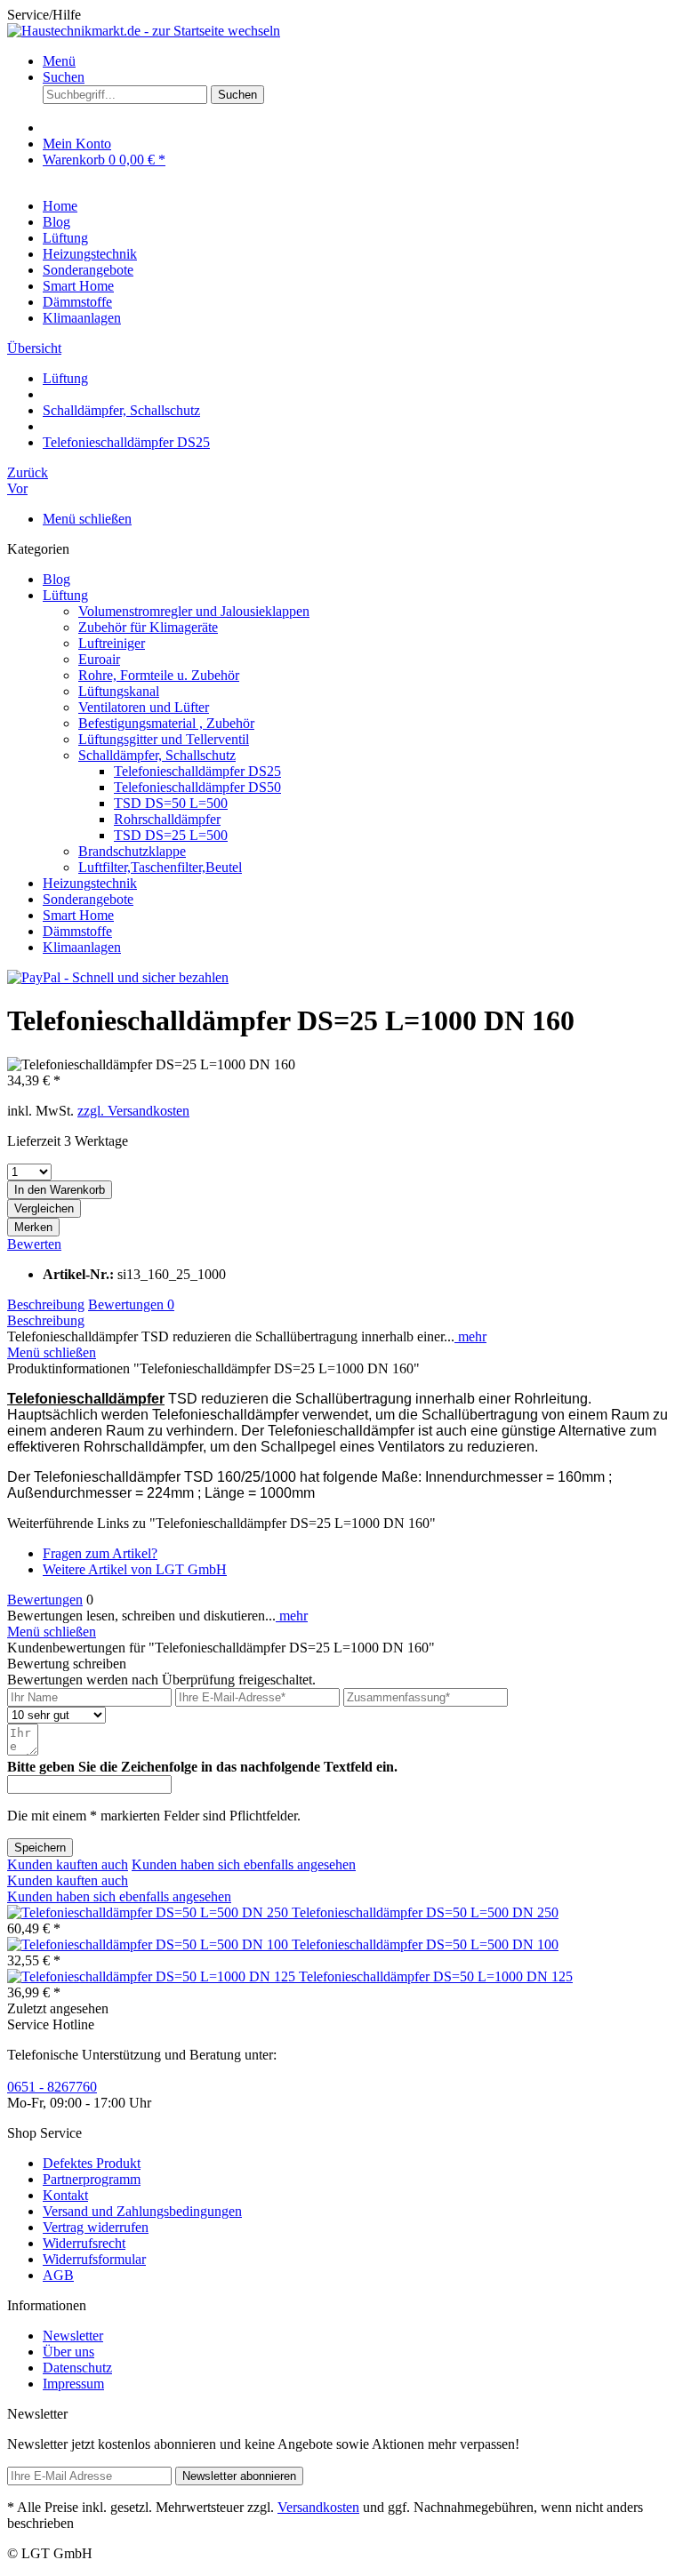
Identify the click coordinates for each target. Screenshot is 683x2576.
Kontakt (65, 2195)
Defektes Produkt (92, 2163)
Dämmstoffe (77, 931)
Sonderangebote (88, 899)
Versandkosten (318, 2507)
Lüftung (65, 595)
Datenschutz (77, 2368)
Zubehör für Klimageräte (148, 627)
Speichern (40, 1848)
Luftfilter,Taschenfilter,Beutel (160, 867)
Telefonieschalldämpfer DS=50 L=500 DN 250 (425, 1912)
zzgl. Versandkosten (133, 1111)
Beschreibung (46, 1304)
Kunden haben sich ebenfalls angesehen (244, 1864)
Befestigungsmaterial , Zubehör (166, 723)
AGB (58, 2275)
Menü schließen (87, 519)
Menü (59, 61)
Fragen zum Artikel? (100, 1553)
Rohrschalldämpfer (167, 819)
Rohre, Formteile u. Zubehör (159, 675)
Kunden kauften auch (68, 1864)
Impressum (73, 2384)
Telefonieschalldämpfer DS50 (197, 787)
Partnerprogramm (92, 2179)
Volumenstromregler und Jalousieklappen (194, 611)
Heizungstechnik (90, 883)
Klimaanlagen (82, 947)
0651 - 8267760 (52, 2087)
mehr (470, 1336)
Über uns (68, 2352)
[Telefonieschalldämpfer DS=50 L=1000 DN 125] (153, 1976)
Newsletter (73, 2336)
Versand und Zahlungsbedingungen (142, 2211)
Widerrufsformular (94, 2259)
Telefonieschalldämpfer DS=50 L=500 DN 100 (425, 1944)
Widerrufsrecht (84, 2243)
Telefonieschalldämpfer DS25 (197, 771)
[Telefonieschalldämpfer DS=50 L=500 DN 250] (149, 1912)
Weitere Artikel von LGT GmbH (135, 1569)
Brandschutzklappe (132, 851)
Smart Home (78, 915)
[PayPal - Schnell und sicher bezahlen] (118, 977)
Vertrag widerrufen (96, 2227)
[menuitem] (359, 61)
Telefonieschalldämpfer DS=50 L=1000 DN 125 (436, 1976)
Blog (56, 579)
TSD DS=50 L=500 (171, 803)
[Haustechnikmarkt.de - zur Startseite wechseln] (144, 31)
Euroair (99, 659)
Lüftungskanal (119, 691)
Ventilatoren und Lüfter (144, 707)
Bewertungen (131, 1304)
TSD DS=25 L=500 (171, 835)
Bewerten (34, 1244)
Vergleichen (44, 1208)
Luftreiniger (112, 643)
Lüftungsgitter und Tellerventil (164, 739)
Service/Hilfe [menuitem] (44, 15)
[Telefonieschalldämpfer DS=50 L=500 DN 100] (149, 1944)
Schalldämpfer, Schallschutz (157, 755)
